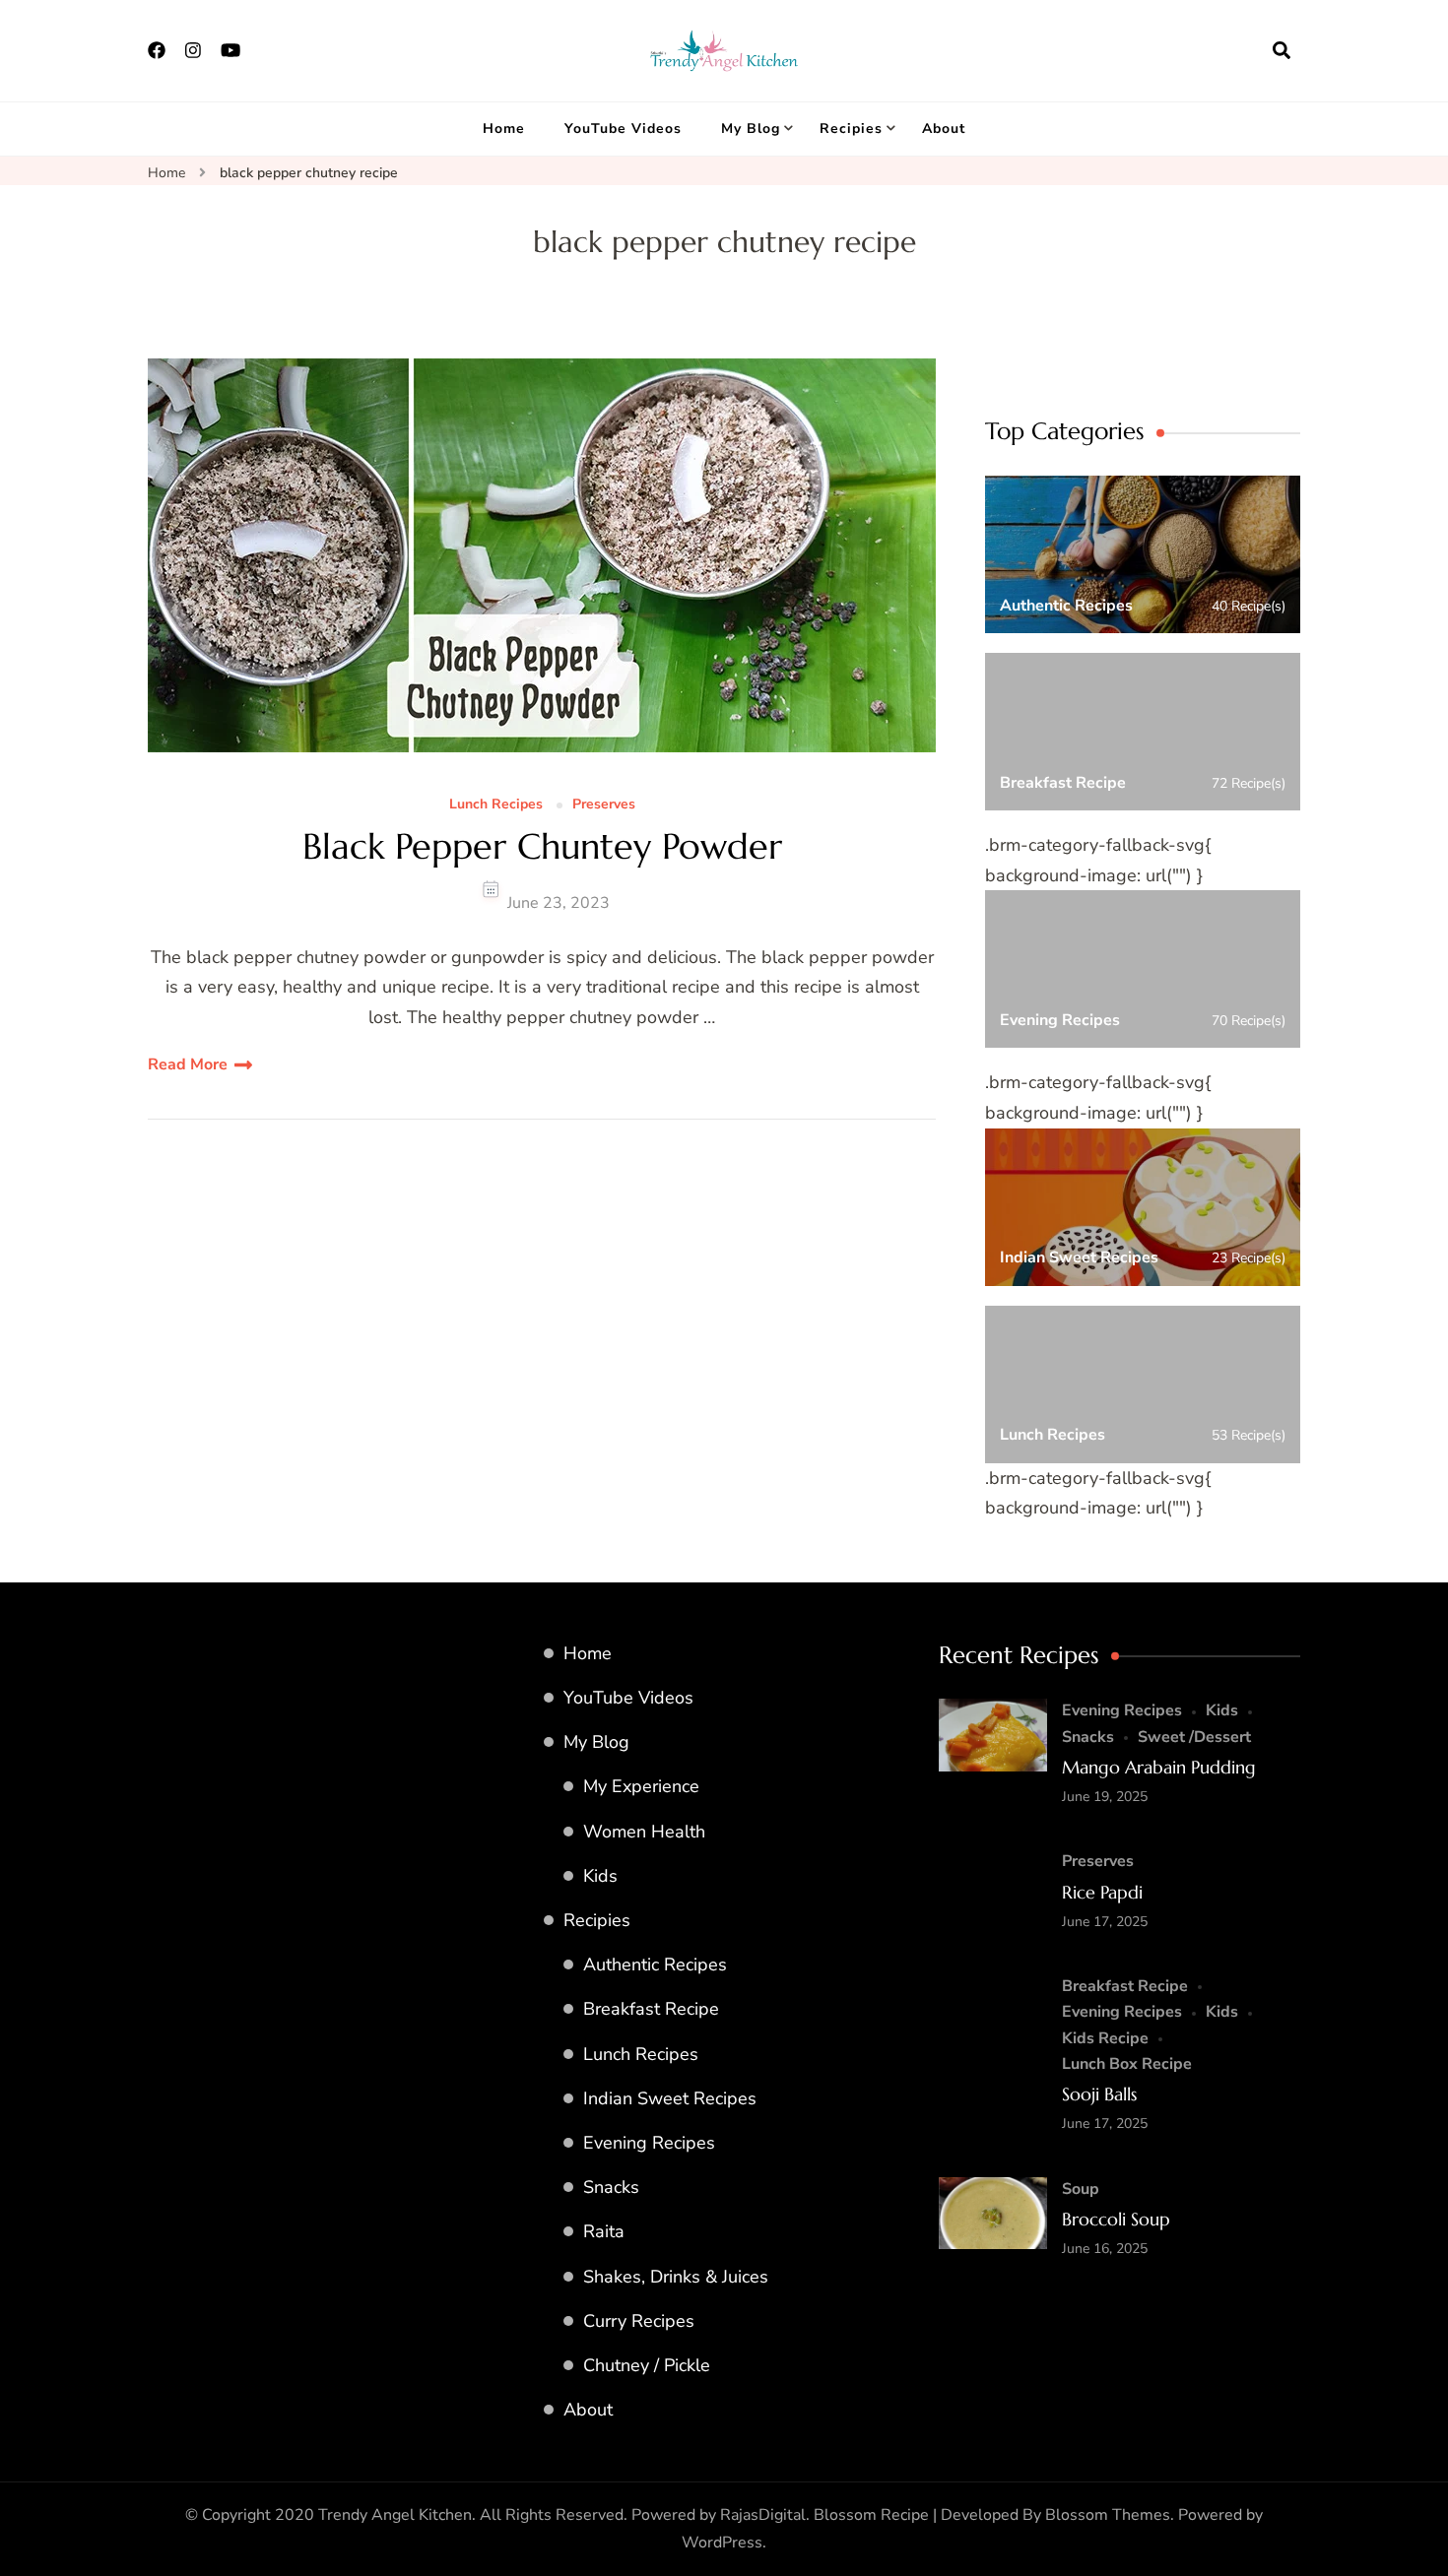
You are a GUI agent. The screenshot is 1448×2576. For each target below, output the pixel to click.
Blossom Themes (1108, 2515)
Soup (1081, 2189)
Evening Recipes (649, 2143)
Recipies (851, 129)
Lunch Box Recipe (1127, 2064)
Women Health (644, 1832)
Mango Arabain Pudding (1159, 1767)
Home (504, 129)
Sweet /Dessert (1194, 1737)
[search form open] (1282, 50)
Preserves (604, 805)
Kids (600, 1876)
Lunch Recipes (496, 805)
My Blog (751, 129)
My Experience (641, 1786)
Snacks (611, 2187)
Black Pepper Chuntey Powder (542, 846)
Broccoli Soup (1116, 2219)
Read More (188, 1064)
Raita (604, 2231)
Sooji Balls (1099, 2094)
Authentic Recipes (655, 1964)
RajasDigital (763, 2515)
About (944, 129)
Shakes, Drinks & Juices (676, 2277)
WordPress (722, 2543)
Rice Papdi (1102, 1892)
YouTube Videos (623, 129)
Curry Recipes (639, 2321)
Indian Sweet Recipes (670, 2098)
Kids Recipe (1105, 2038)
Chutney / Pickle (647, 2365)
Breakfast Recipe (651, 2009)
